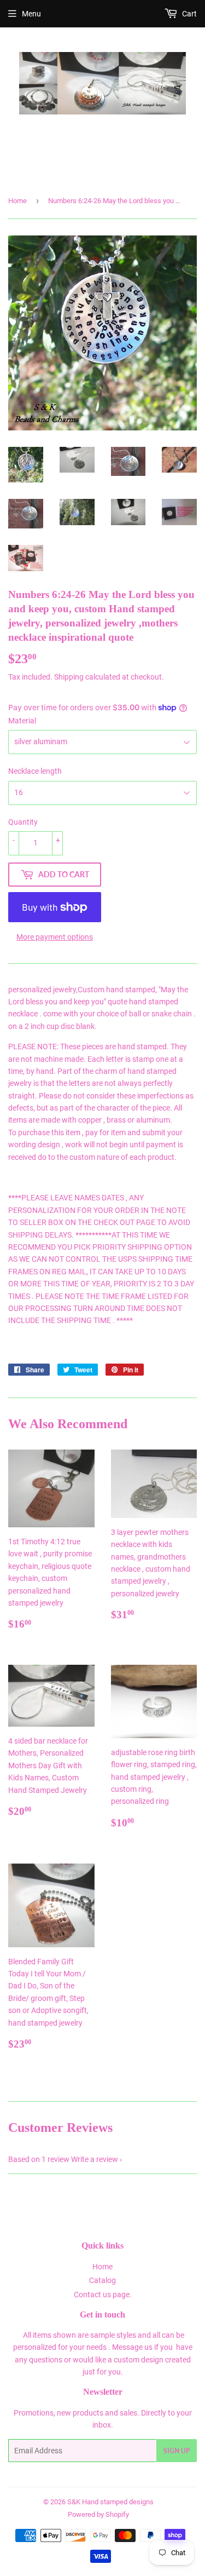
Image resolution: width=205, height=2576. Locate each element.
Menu (31, 14)
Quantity (23, 822)
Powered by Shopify (98, 2514)
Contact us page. (103, 2295)
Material (22, 721)
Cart (189, 14)
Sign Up (177, 2451)
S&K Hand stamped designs (110, 2502)
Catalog (102, 2280)
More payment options (55, 937)
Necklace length (35, 771)
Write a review (95, 2159)
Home (17, 201)
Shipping (69, 677)
